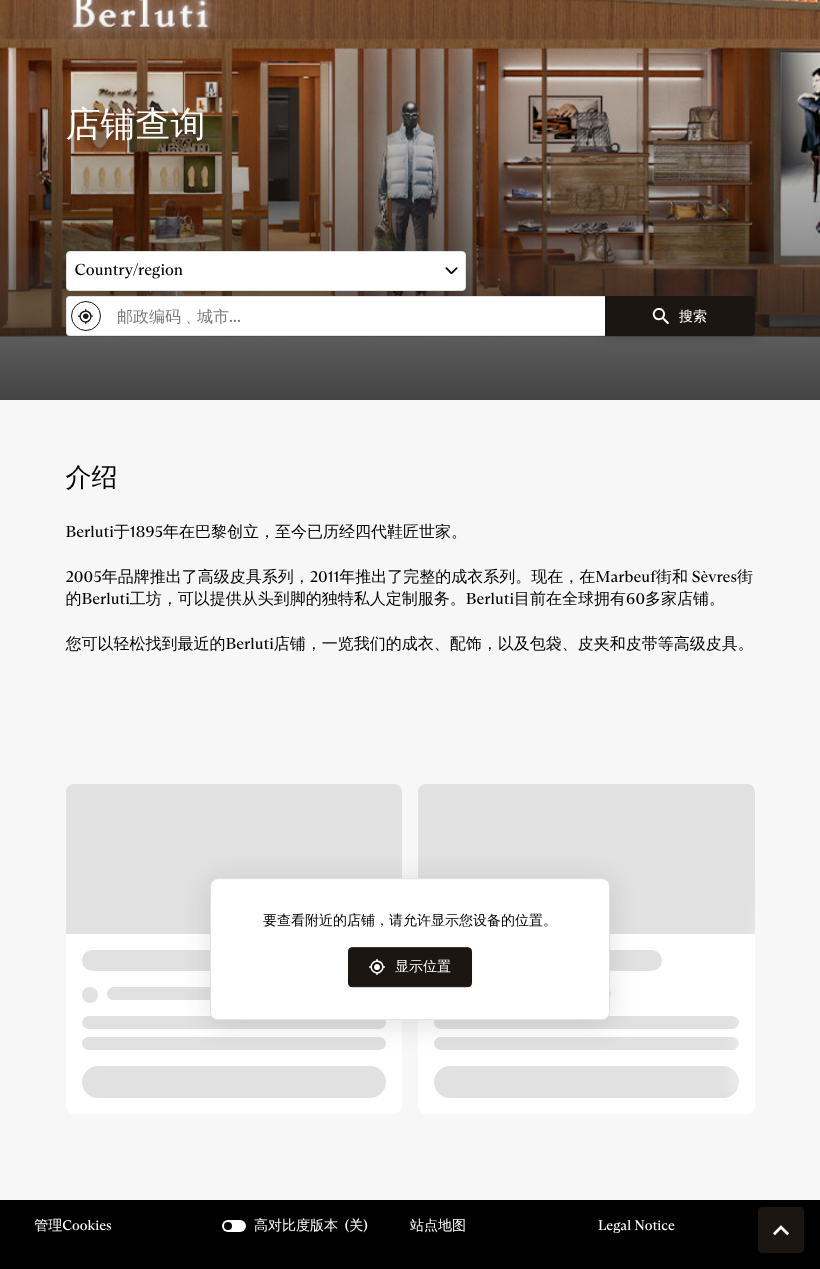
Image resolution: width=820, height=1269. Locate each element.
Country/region (129, 270)
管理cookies (73, 1225)
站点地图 (438, 1225)
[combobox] (335, 316)
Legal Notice (636, 1225)
